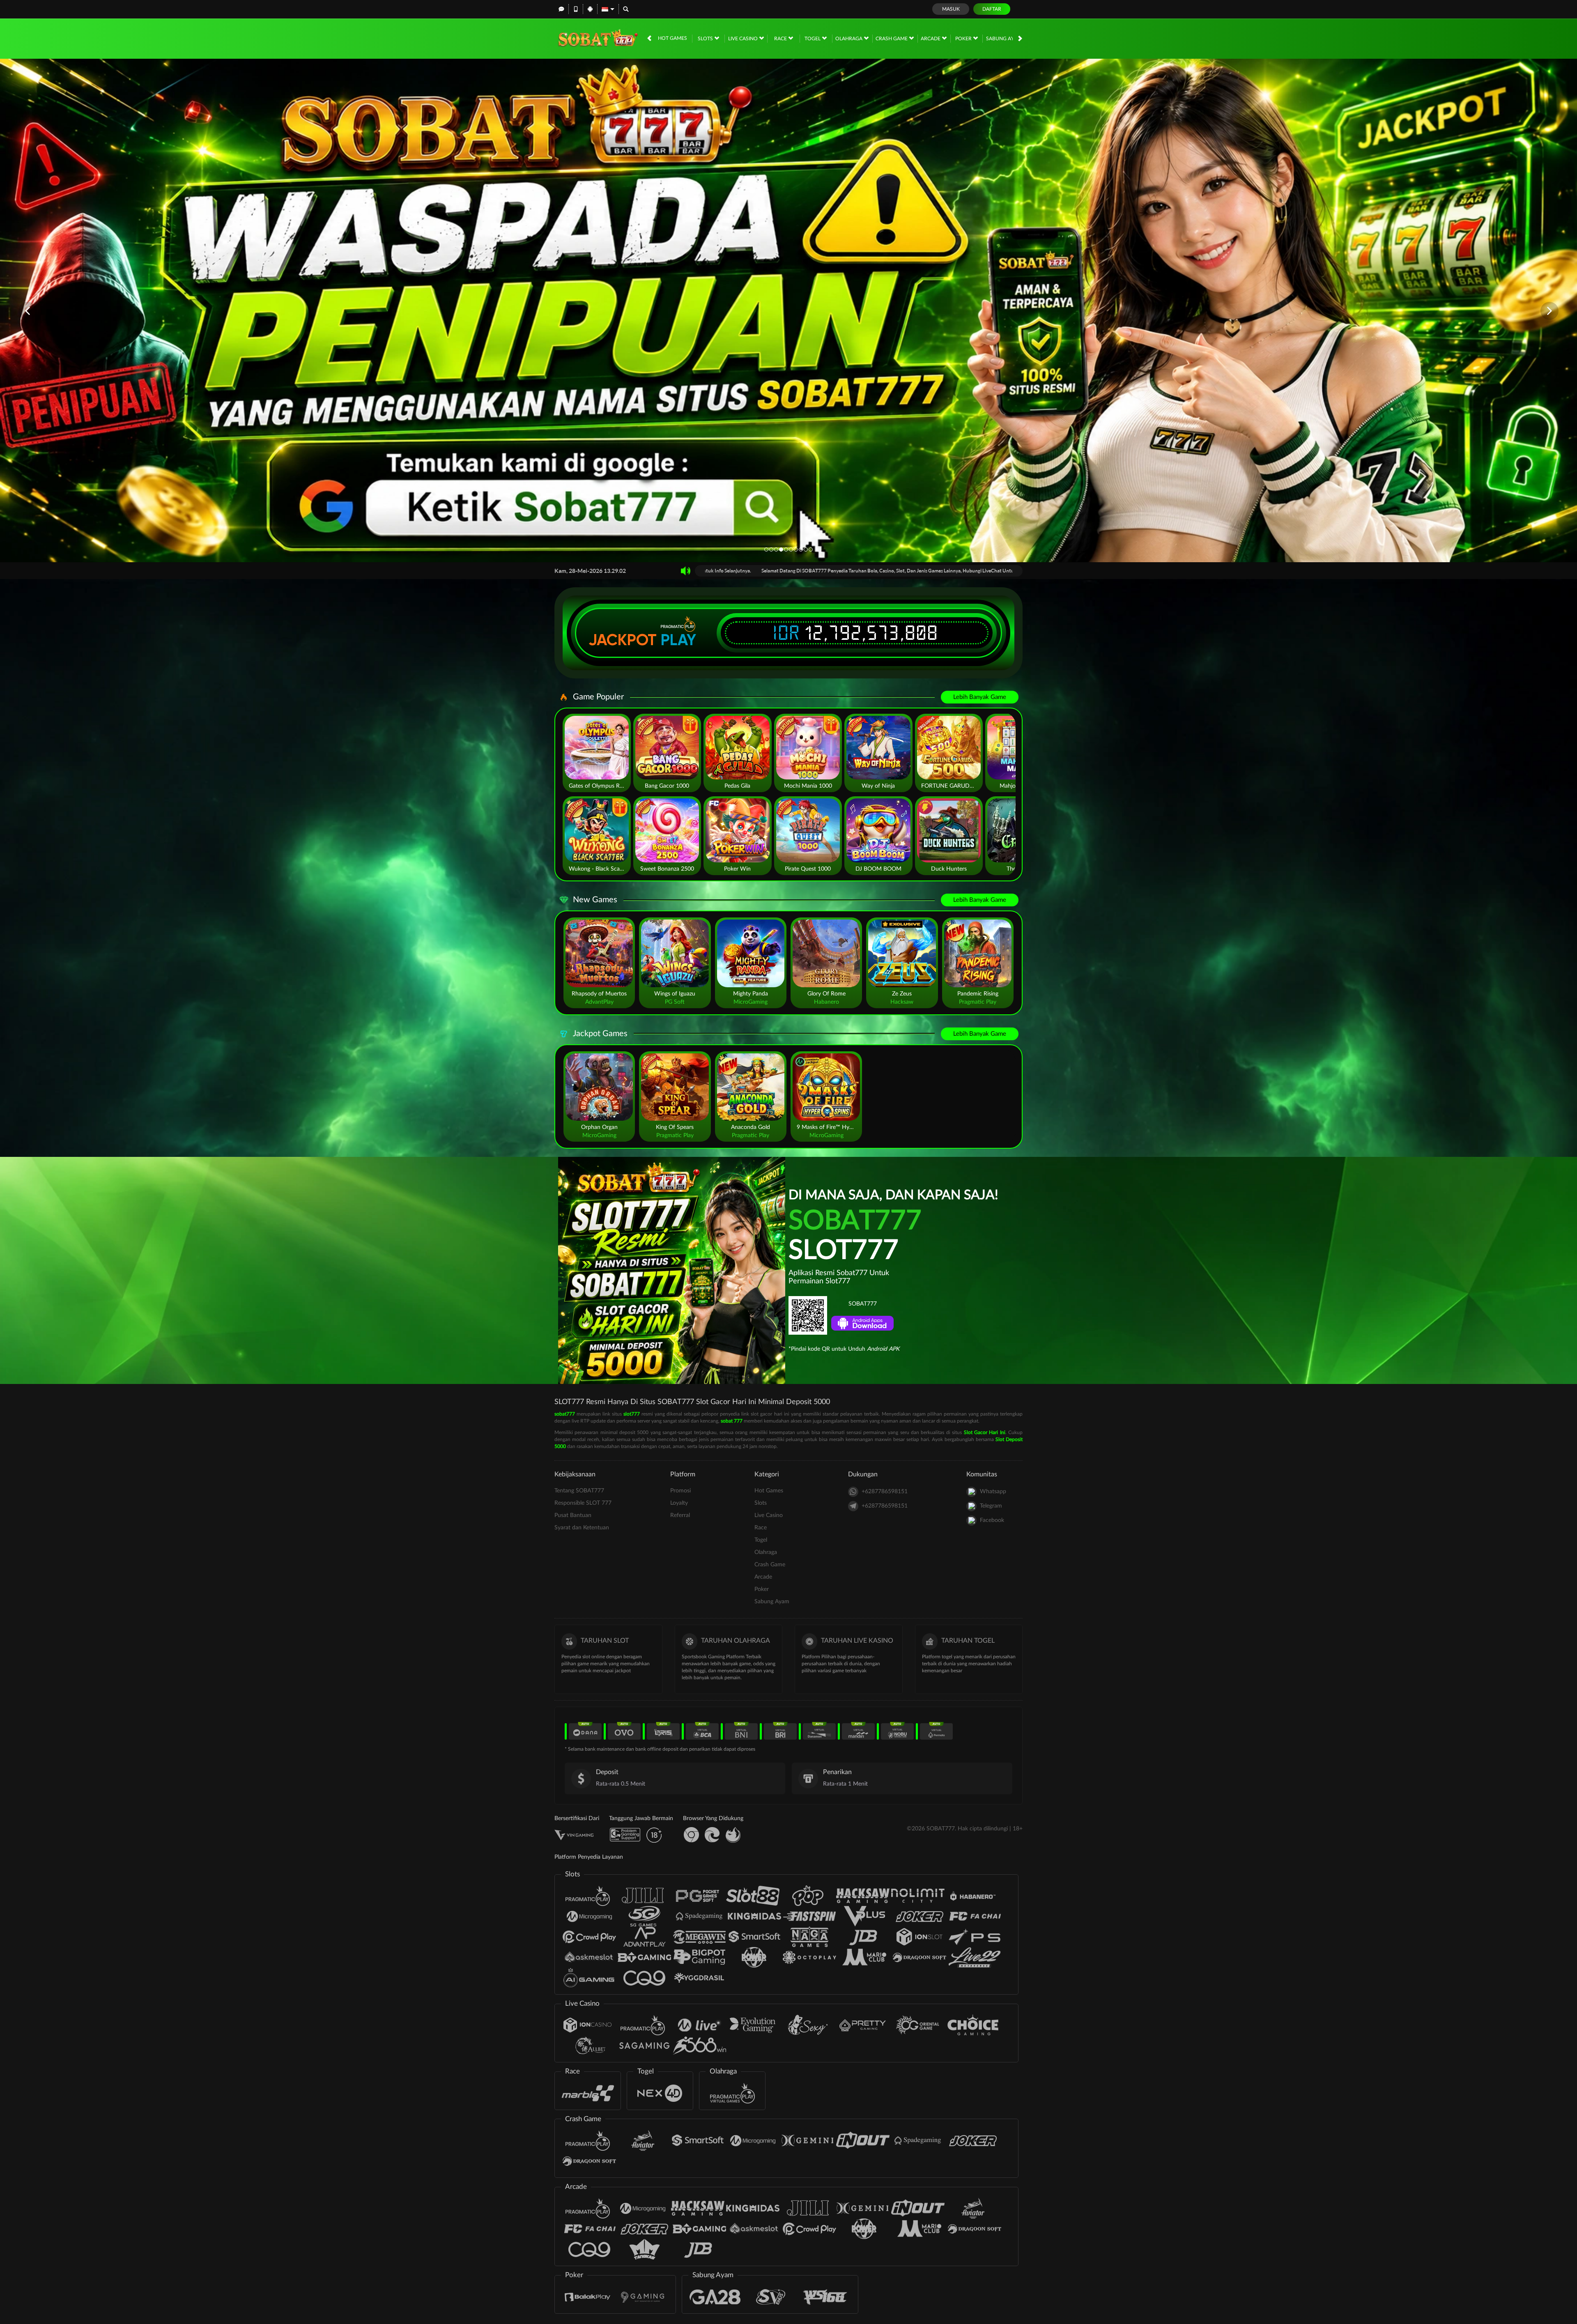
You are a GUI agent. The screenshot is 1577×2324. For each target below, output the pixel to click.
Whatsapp (993, 1492)
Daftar (992, 9)
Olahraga (849, 39)
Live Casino (744, 39)
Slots (706, 39)
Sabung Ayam (1004, 39)
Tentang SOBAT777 (579, 1491)
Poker (964, 39)
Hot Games (672, 38)
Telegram (991, 1506)
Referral (680, 1515)
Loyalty (679, 1503)
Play (678, 640)
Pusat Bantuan (573, 1515)
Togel (813, 39)
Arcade (931, 39)
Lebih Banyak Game (980, 697)
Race (781, 39)
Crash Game (892, 39)
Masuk (951, 9)
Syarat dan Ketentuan (582, 1528)
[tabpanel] (788, 311)
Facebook (992, 1520)
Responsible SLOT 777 (583, 1503)
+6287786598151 (885, 1492)
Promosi (680, 1491)
